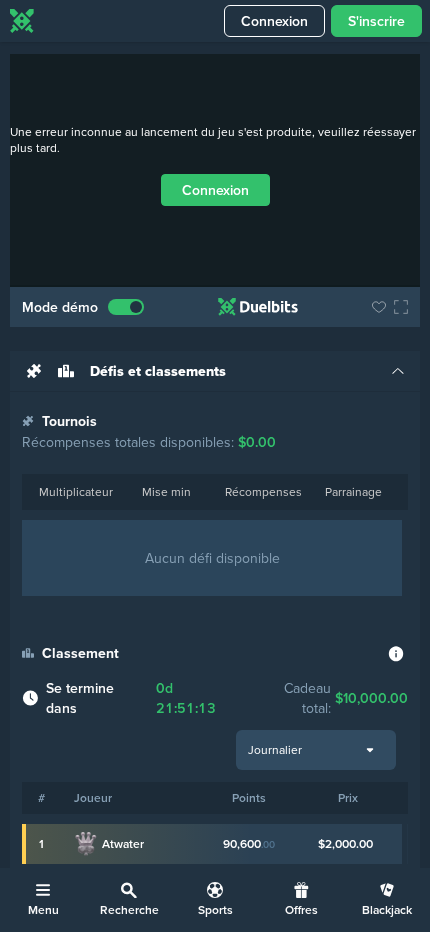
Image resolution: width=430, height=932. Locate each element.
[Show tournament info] (396, 654)
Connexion (274, 21)
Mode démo (60, 307)
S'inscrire (376, 21)
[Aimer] (379, 307)
